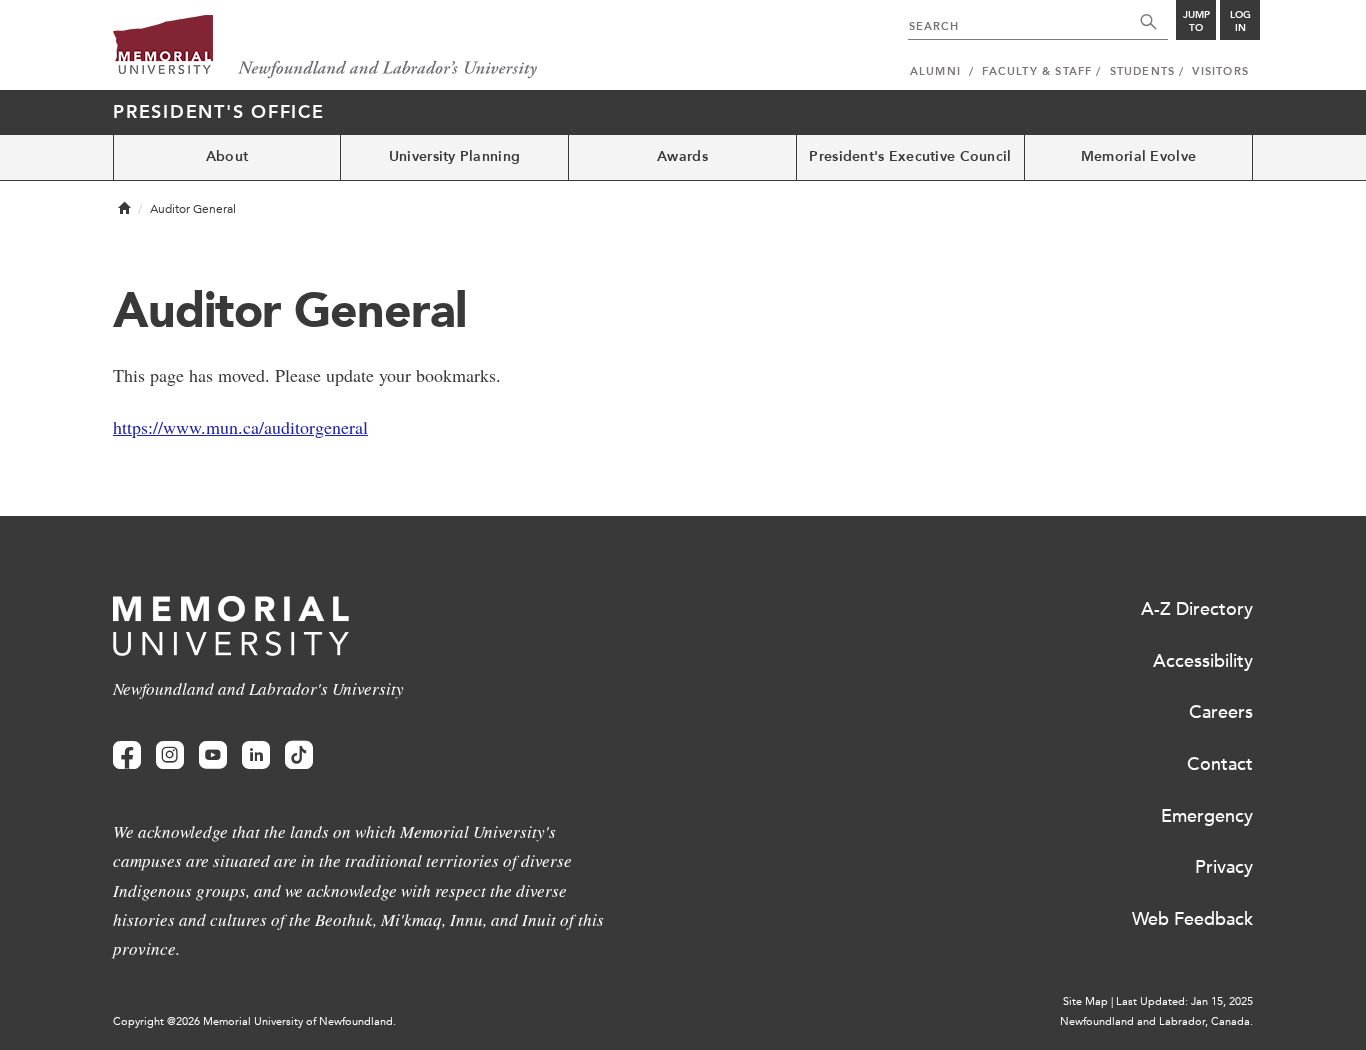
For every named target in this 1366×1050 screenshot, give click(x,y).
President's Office (219, 112)
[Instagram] (170, 755)
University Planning (454, 156)
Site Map (1085, 1001)
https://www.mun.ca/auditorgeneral (240, 427)
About (227, 156)
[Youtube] (213, 755)
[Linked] (256, 755)
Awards (682, 156)
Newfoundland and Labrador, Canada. (1156, 1021)
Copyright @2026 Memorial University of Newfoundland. (254, 1021)
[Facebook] (127, 755)
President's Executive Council (910, 156)
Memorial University (325, 47)
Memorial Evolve (1138, 156)
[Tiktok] (299, 755)
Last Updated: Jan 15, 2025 (1184, 1001)
